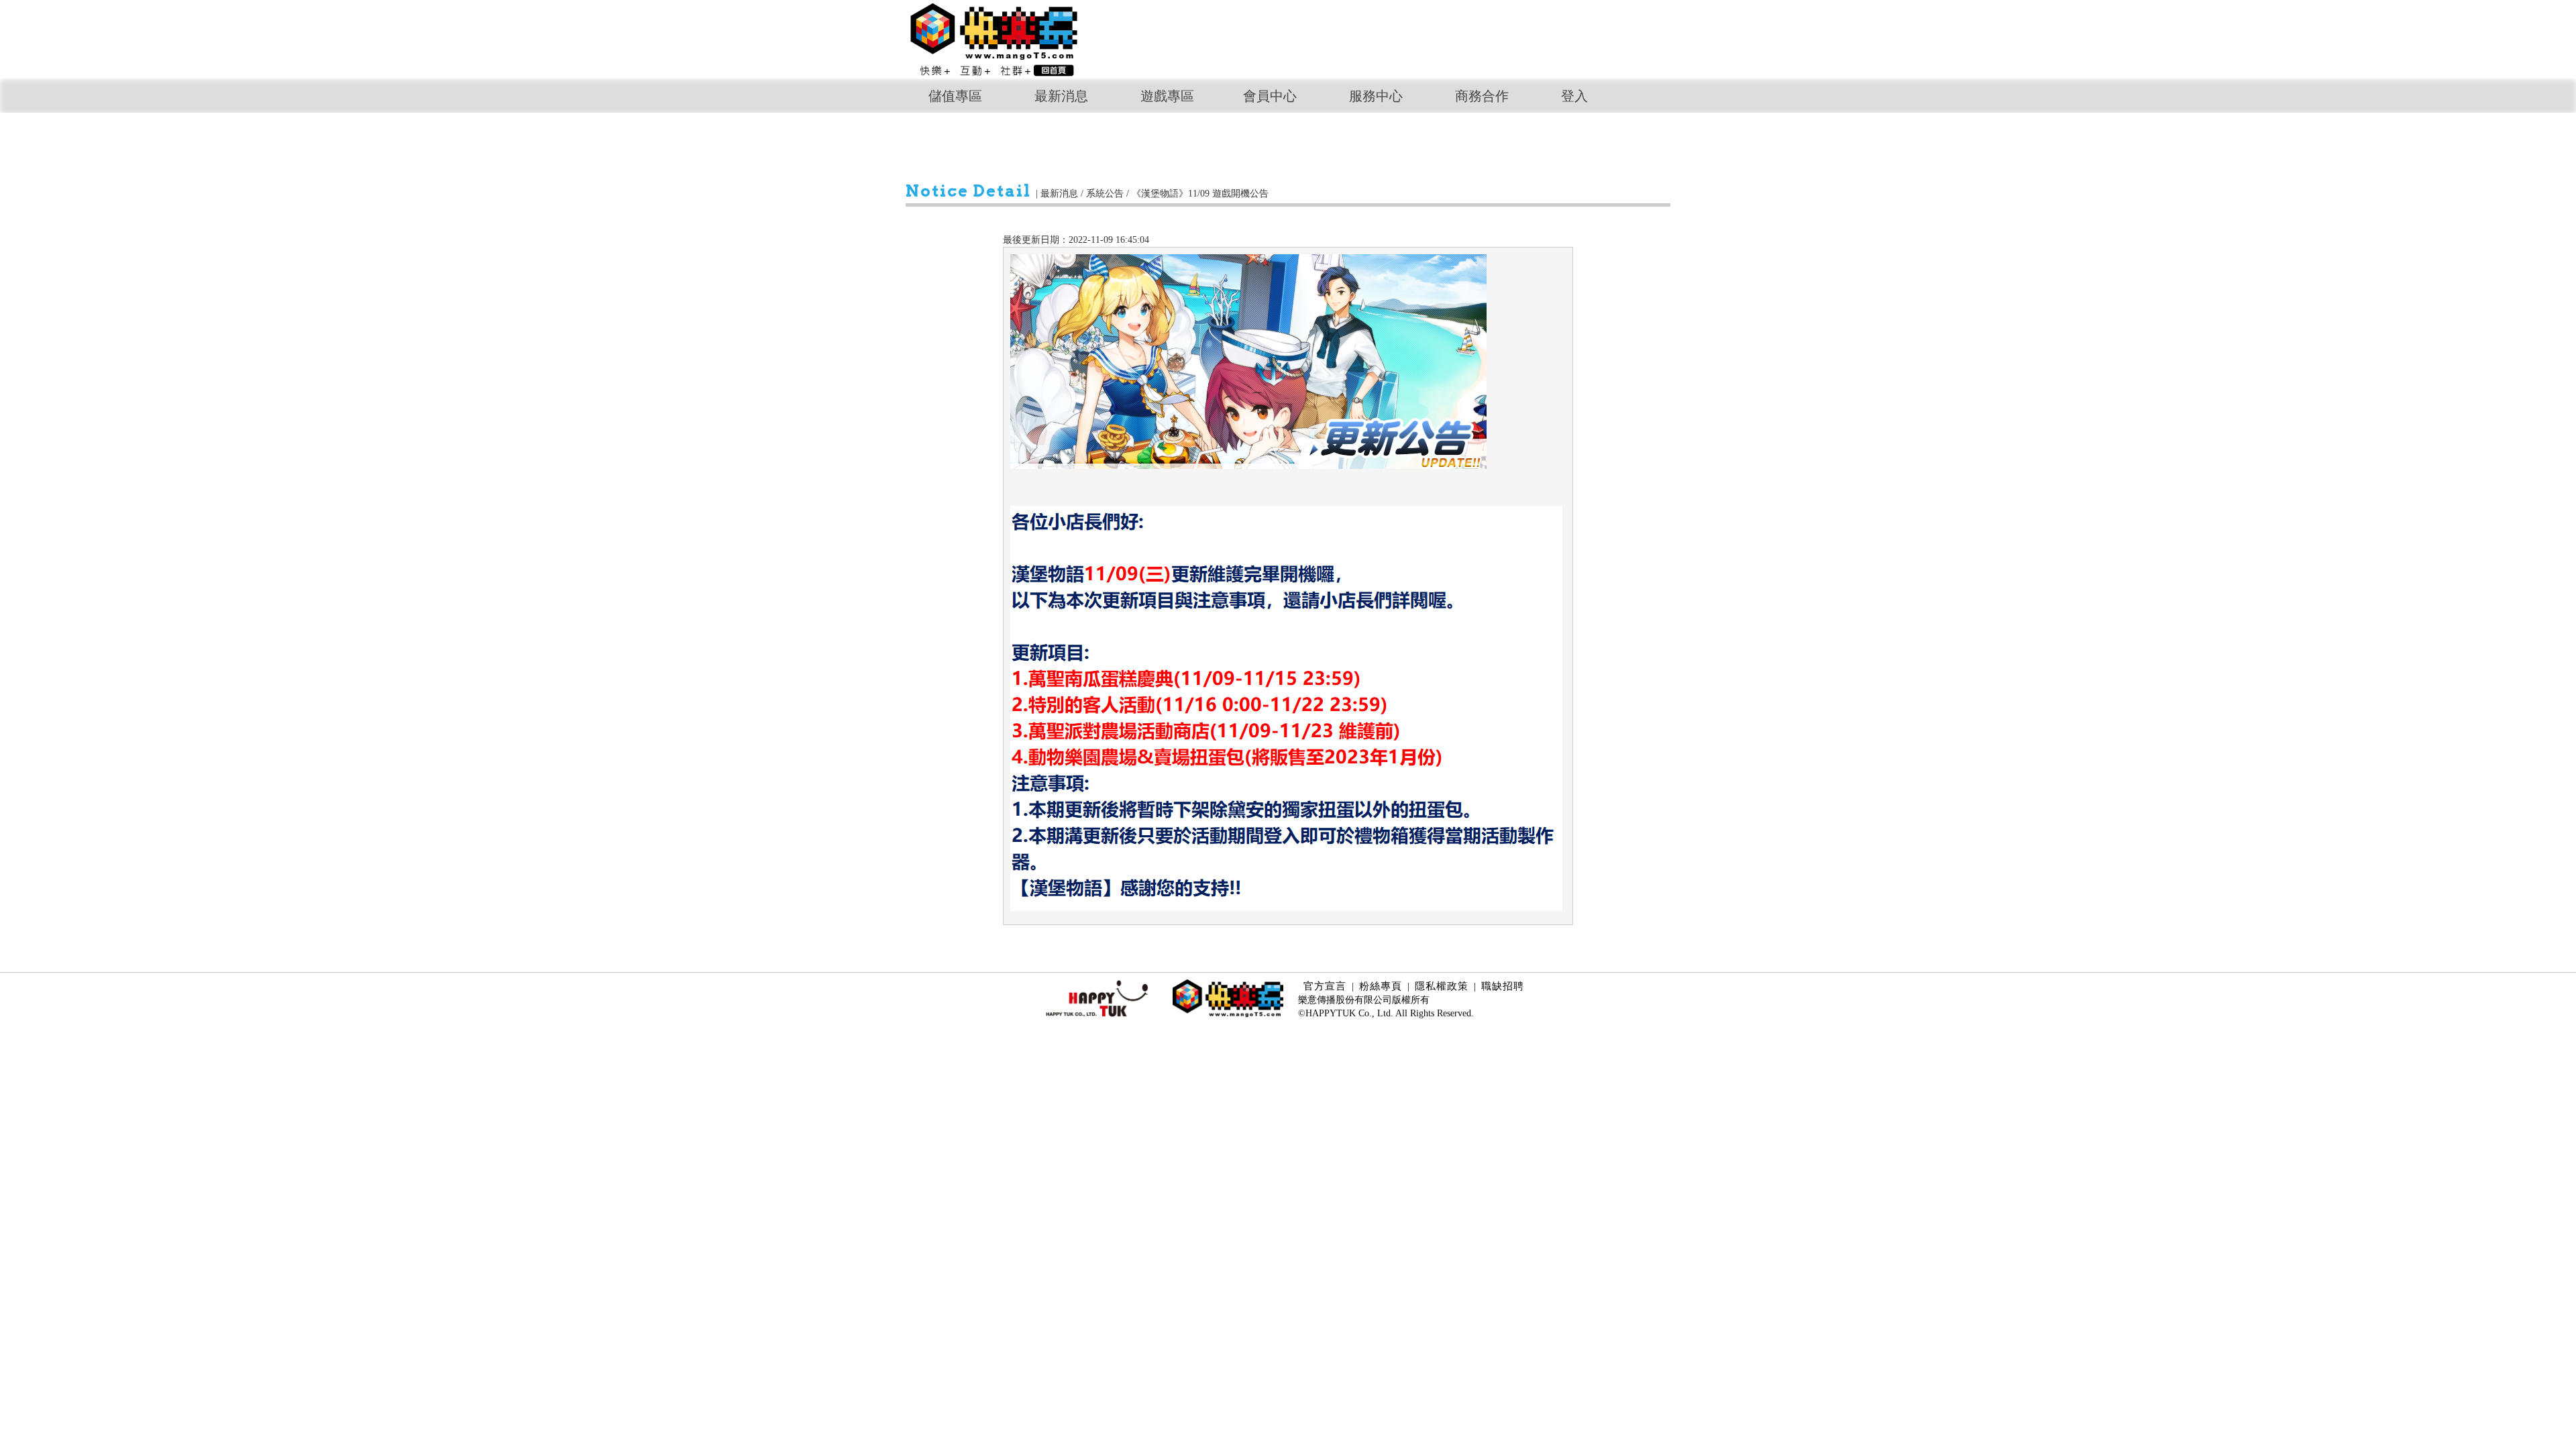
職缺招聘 (1503, 986)
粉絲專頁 (1381, 986)
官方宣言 (1325, 986)
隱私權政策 (1442, 986)
